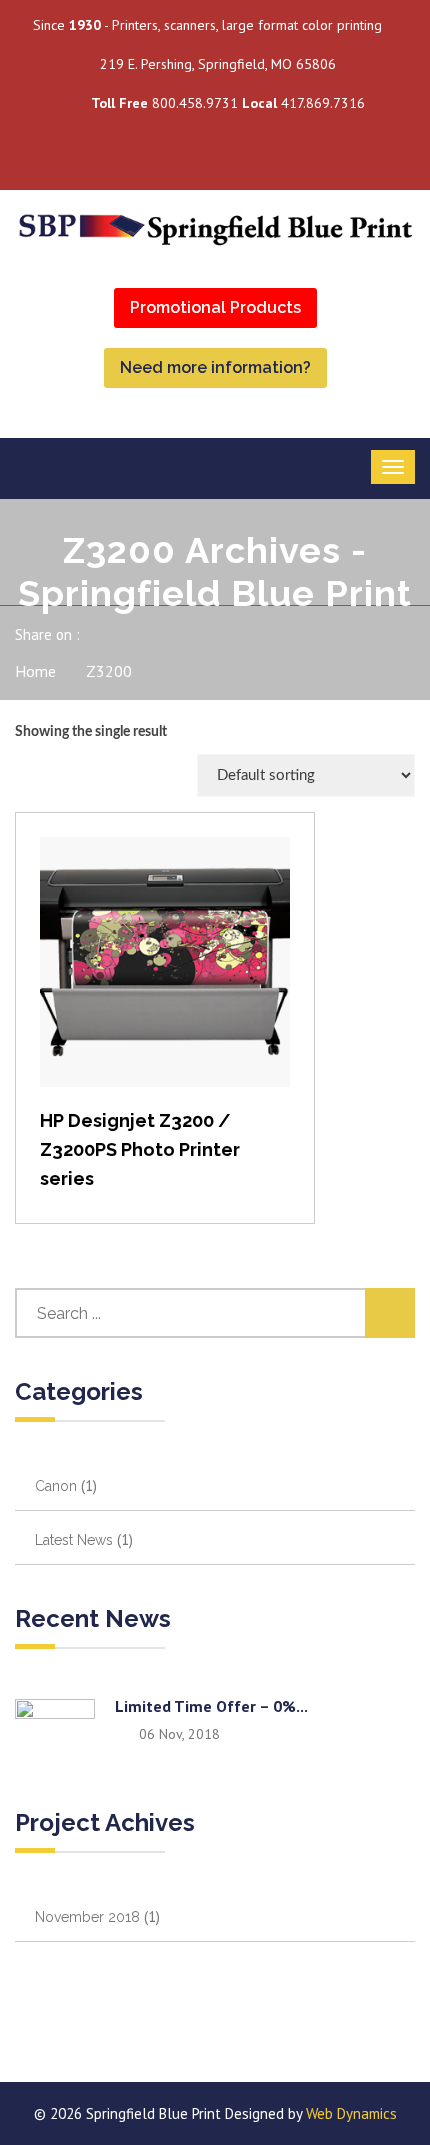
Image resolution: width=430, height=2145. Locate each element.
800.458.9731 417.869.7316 (228, 103)
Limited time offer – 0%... (211, 1706)
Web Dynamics (351, 2113)
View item (165, 982)
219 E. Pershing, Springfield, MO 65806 (218, 64)
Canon (56, 1486)
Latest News (74, 1540)
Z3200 (109, 671)
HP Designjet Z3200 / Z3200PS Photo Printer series (140, 1149)
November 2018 (87, 1917)
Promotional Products (215, 307)
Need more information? (215, 367)
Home (35, 671)
